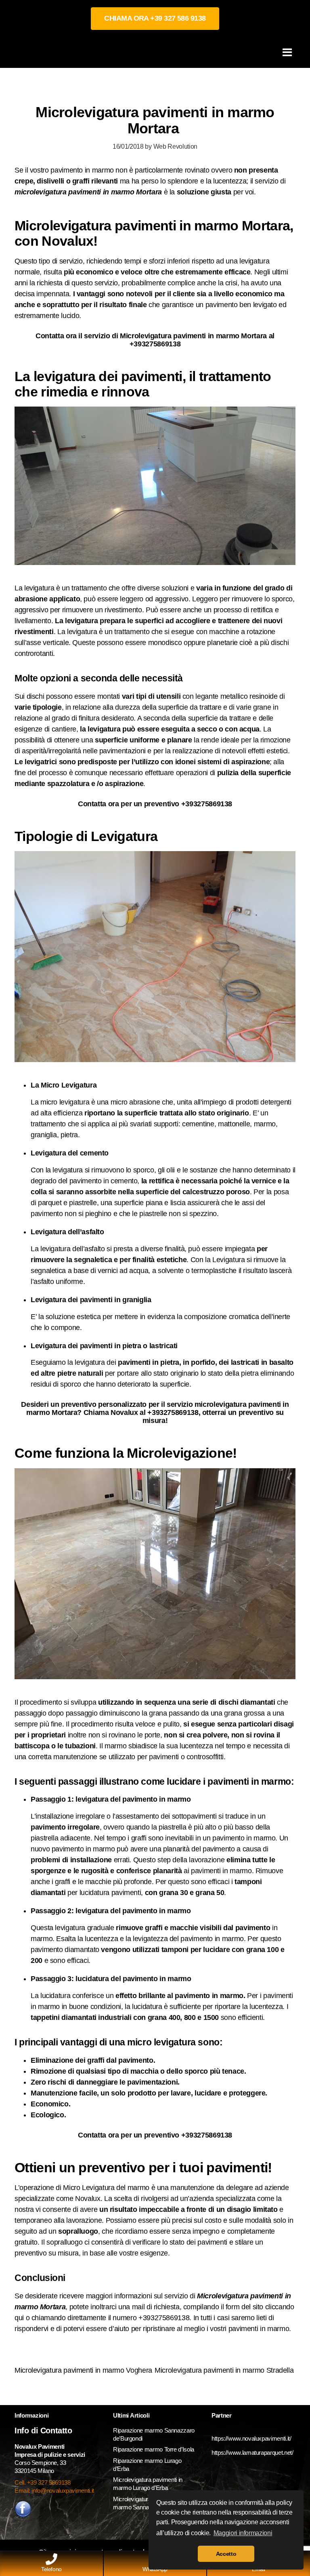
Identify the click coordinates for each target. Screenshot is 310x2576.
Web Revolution (175, 146)
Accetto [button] (226, 2554)
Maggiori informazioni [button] (243, 2533)
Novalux (88, 2199)
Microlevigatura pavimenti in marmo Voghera (83, 2370)
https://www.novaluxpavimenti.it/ (251, 2438)
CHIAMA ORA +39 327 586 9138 (155, 18)
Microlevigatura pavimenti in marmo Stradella (225, 2370)
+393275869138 (155, 344)
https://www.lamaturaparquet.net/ (252, 2453)
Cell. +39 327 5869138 (42, 2482)
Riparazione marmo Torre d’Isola (154, 2449)
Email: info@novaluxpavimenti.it (54, 2491)
